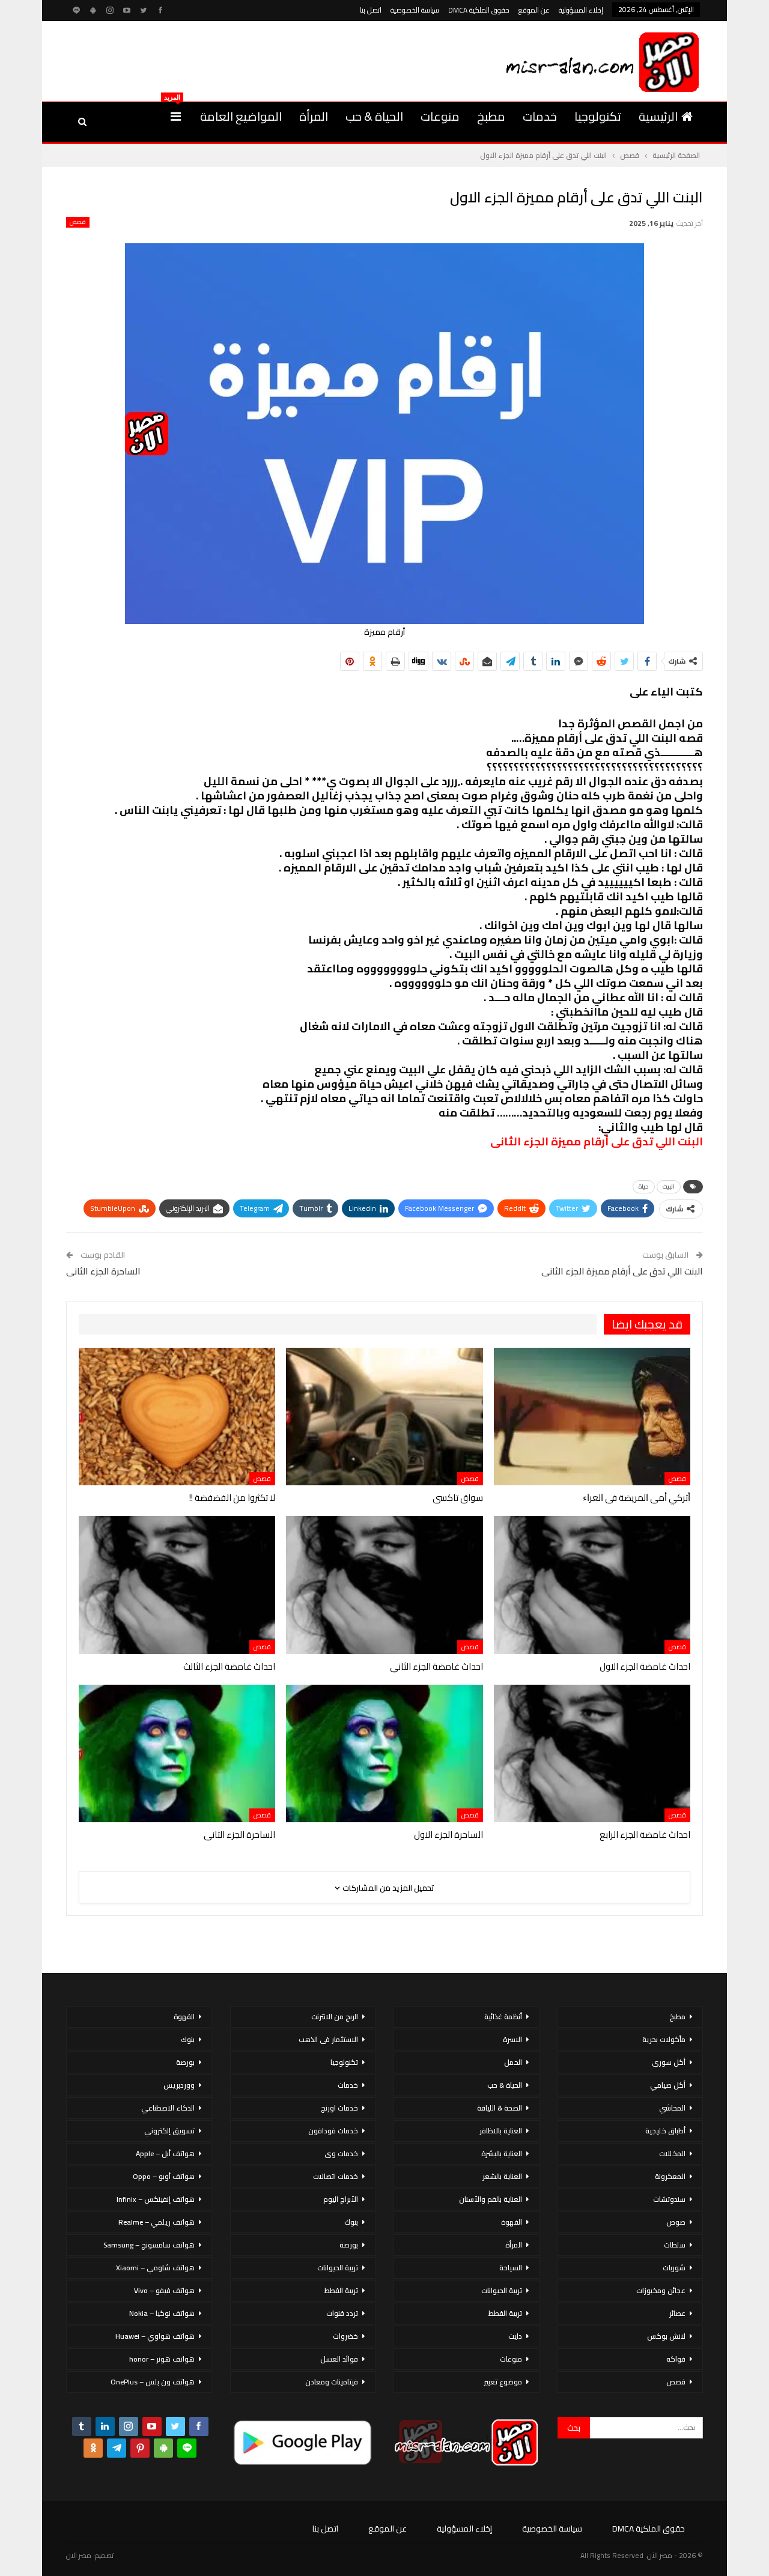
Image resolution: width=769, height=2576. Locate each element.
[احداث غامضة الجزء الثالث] (177, 1585)
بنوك (351, 2222)
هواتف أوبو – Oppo (164, 2176)
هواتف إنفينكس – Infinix (156, 2199)
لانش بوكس (666, 2336)
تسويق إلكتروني (169, 2131)
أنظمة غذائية (503, 2017)
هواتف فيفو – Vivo (164, 2290)
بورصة (349, 2245)
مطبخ (491, 116)
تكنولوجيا (598, 116)
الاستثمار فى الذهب (328, 2039)
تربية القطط (505, 2313)
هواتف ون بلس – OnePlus (153, 2382)
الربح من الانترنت (335, 2017)
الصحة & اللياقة (500, 2108)
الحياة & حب (374, 116)
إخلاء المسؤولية (581, 10)
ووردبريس (179, 2085)
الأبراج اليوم (341, 2199)
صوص (676, 2222)
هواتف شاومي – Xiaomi (155, 2268)
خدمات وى (341, 2153)
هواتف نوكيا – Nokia (162, 2313)
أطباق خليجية (665, 2131)
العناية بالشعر (502, 2176)
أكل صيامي (668, 2085)
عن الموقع (534, 10)
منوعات (440, 116)
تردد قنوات (342, 2313)
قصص (78, 222)
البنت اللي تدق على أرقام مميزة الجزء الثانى (622, 1271)
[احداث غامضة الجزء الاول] (592, 1585)
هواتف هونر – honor (162, 2359)
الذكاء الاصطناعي (168, 2108)
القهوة (512, 2222)
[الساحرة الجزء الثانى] (177, 1753)
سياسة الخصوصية (415, 10)
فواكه (676, 2359)
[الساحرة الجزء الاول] (384, 1753)
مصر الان (79, 2555)
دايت (515, 2336)
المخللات (672, 2153)
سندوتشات (669, 2199)
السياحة (511, 2268)
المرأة (314, 116)
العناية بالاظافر (501, 2131)
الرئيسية (658, 116)
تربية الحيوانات (502, 2290)
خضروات (345, 2336)
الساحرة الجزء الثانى (103, 1271)
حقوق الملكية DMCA (479, 10)
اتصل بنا (371, 10)
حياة (644, 1186)
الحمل (513, 2062)
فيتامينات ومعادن (332, 2382)
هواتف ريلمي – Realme (157, 2222)
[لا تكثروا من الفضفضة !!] (177, 1417)
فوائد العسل (339, 2359)
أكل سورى (669, 2062)
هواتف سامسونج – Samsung (149, 2245)
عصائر (677, 2313)
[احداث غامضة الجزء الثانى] (384, 1585)
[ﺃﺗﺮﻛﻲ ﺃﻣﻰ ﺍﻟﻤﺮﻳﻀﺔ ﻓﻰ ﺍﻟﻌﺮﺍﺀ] (592, 1417)
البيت (669, 1186)
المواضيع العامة (241, 116)
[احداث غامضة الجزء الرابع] (592, 1753)
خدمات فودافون (333, 2131)
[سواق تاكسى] (384, 1417)
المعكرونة (670, 2176)
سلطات (675, 2245)
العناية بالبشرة (502, 2153)
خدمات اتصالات (336, 2176)
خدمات (540, 116)
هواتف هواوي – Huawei (155, 2336)
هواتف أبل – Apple (165, 2153)
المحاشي (672, 2108)
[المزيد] (176, 117)
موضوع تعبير (503, 2382)
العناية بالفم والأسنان (491, 2199)
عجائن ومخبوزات (661, 2290)
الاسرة (512, 2039)
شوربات (674, 2268)
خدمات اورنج (339, 2108)
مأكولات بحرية (664, 2039)
